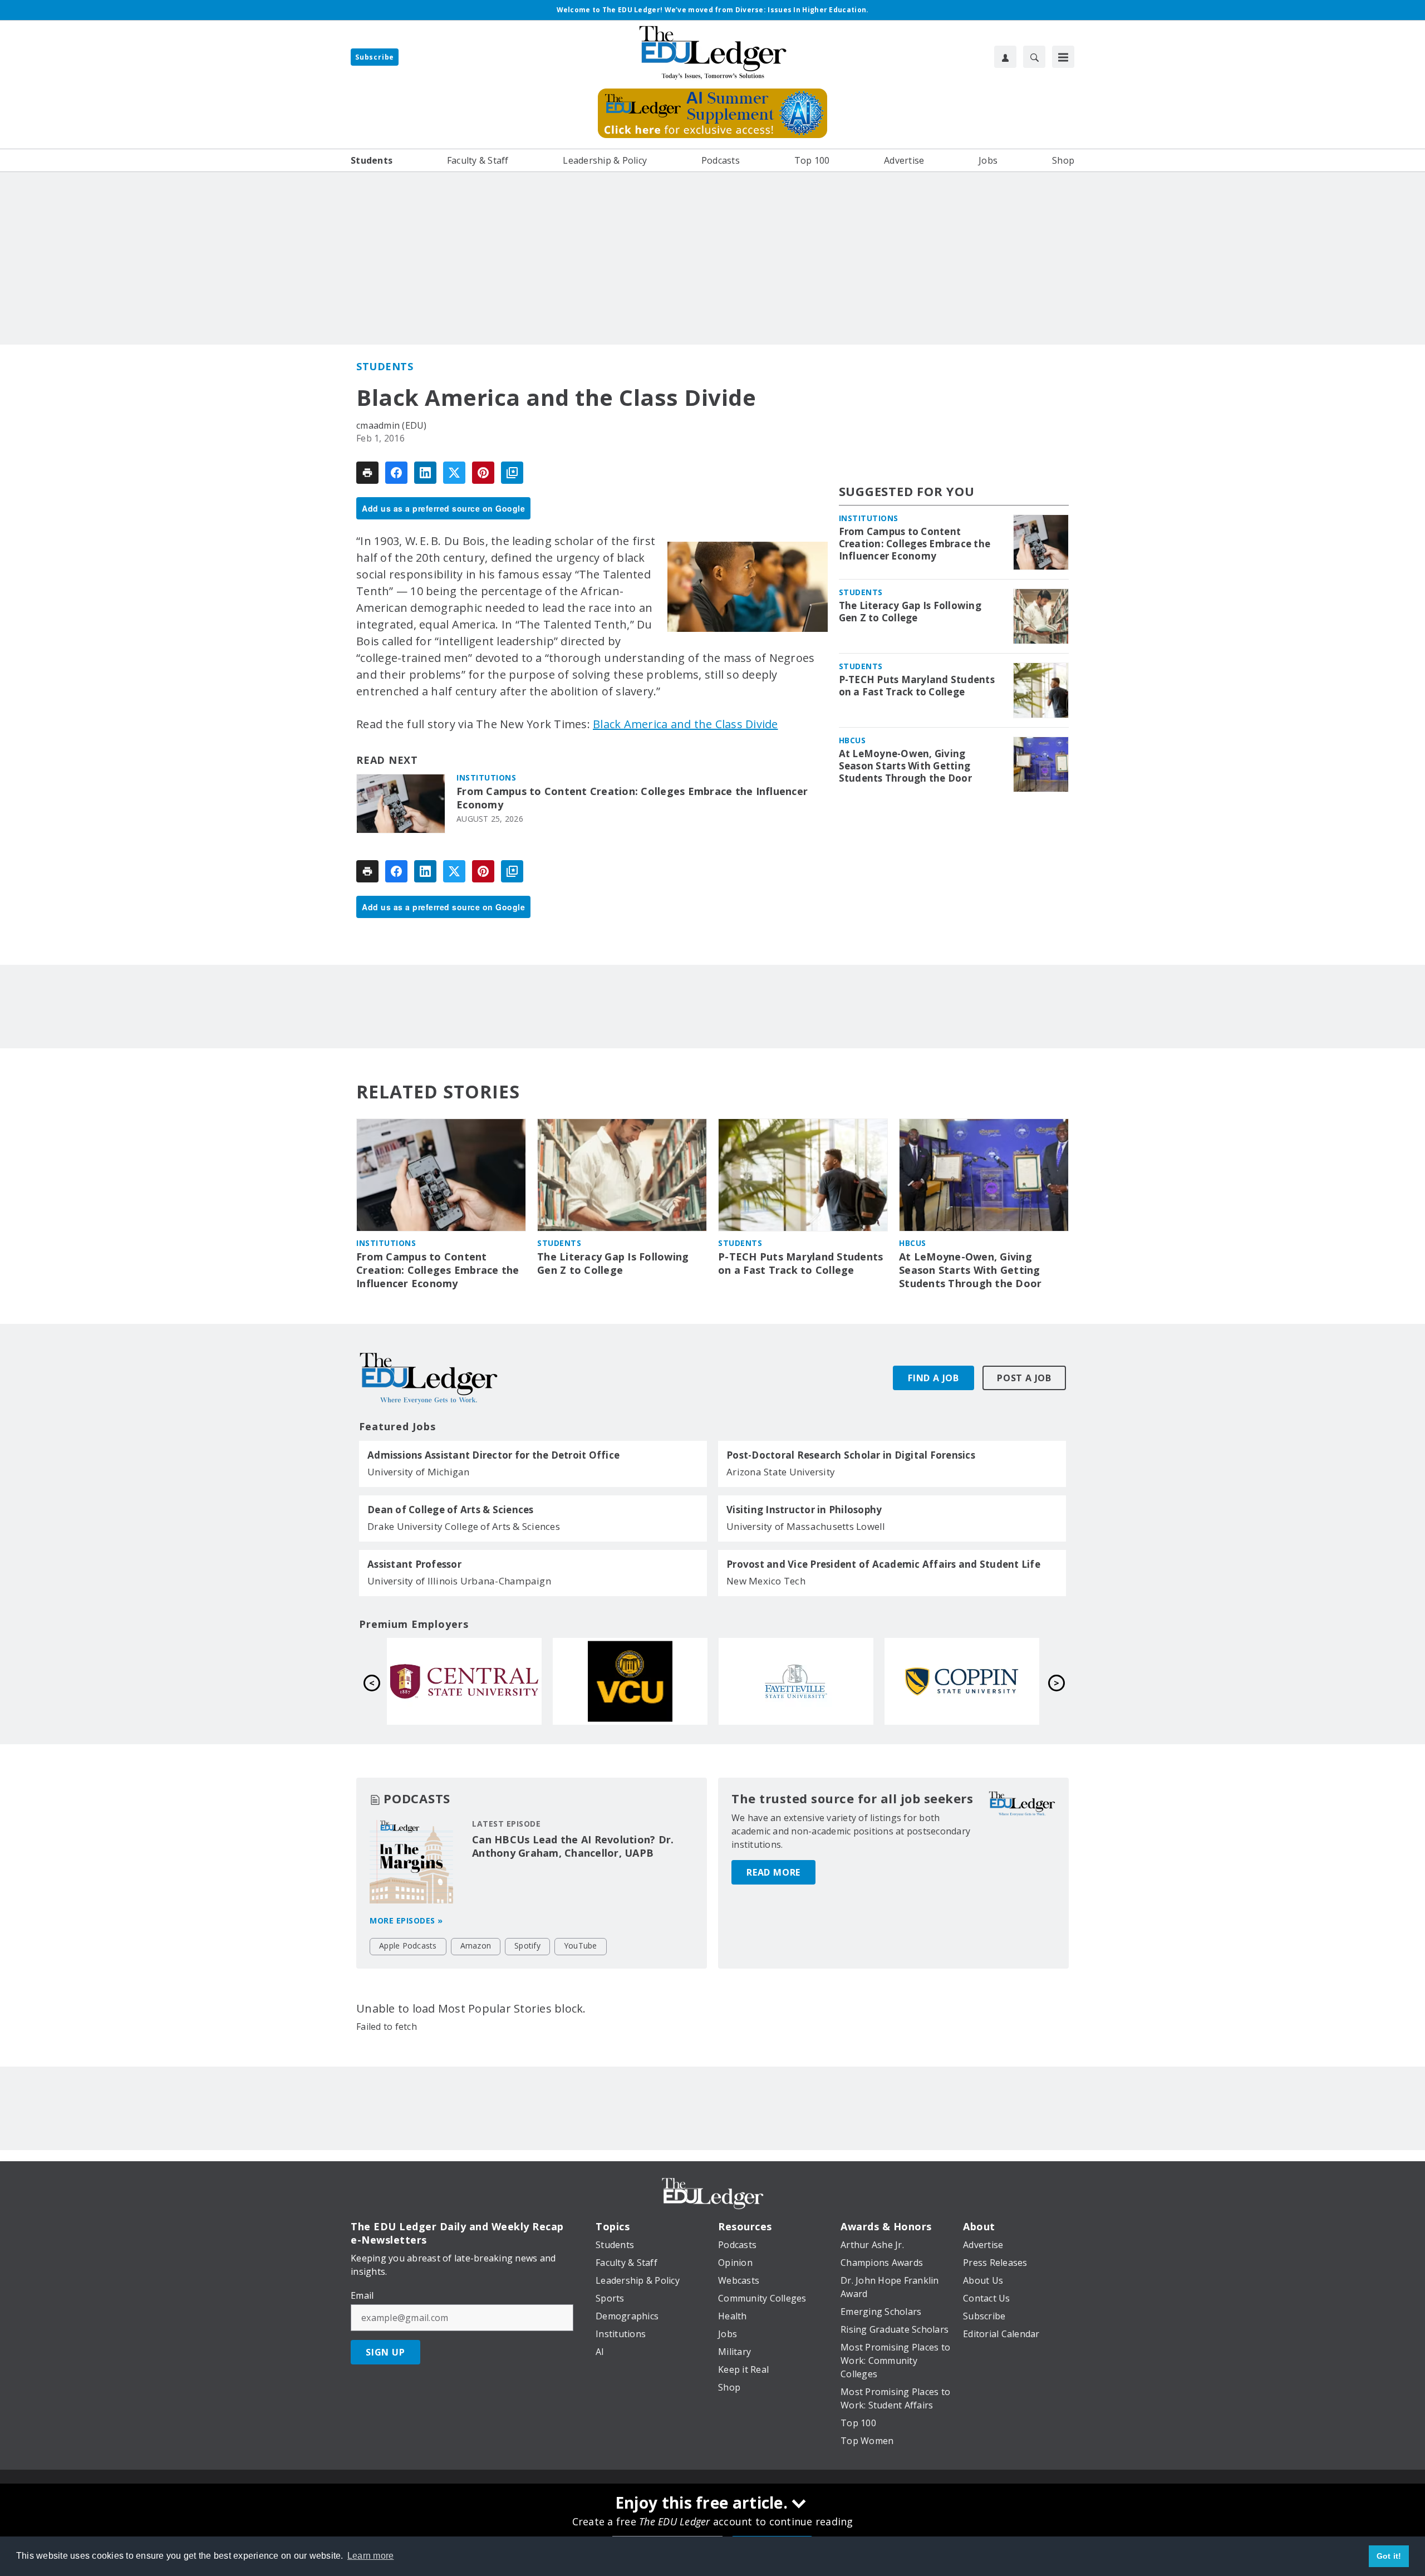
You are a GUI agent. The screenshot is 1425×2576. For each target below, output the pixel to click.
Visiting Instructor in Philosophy (804, 1510)
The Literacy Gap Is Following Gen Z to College (910, 612)
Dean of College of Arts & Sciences (451, 1510)
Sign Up (385, 2352)
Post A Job (1024, 1378)
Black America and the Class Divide (686, 724)
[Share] (396, 473)
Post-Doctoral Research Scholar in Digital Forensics (851, 1455)
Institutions (486, 777)
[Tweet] (454, 473)
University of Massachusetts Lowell (806, 1526)
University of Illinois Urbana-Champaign (459, 1581)
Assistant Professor (414, 1564)
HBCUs (852, 740)
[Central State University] (464, 1681)
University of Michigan (419, 1472)
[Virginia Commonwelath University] (630, 1681)
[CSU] (962, 1681)
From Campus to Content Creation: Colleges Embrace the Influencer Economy (632, 798)
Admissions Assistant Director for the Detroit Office (493, 1455)
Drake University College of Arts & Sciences (464, 1526)
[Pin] (483, 473)
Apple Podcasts (408, 1946)
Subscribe (375, 57)
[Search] (1034, 57)
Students (385, 366)
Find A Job (933, 1378)
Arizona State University (781, 1472)
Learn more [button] (371, 2556)
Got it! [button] (1389, 2556)
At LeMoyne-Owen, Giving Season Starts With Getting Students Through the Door (905, 766)
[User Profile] (1005, 57)
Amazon (476, 1946)
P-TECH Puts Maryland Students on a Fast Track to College (917, 686)
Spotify (527, 1946)
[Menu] (1063, 57)
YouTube (581, 1946)
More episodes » (406, 1920)
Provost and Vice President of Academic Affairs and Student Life (883, 1564)
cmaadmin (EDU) (392, 425)
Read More (773, 1872)
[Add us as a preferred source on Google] (512, 473)
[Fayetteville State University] (796, 1681)
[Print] (367, 473)
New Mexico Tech (766, 1581)
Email (362, 2295)
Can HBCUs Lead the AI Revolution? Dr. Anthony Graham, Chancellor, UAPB (573, 1846)
